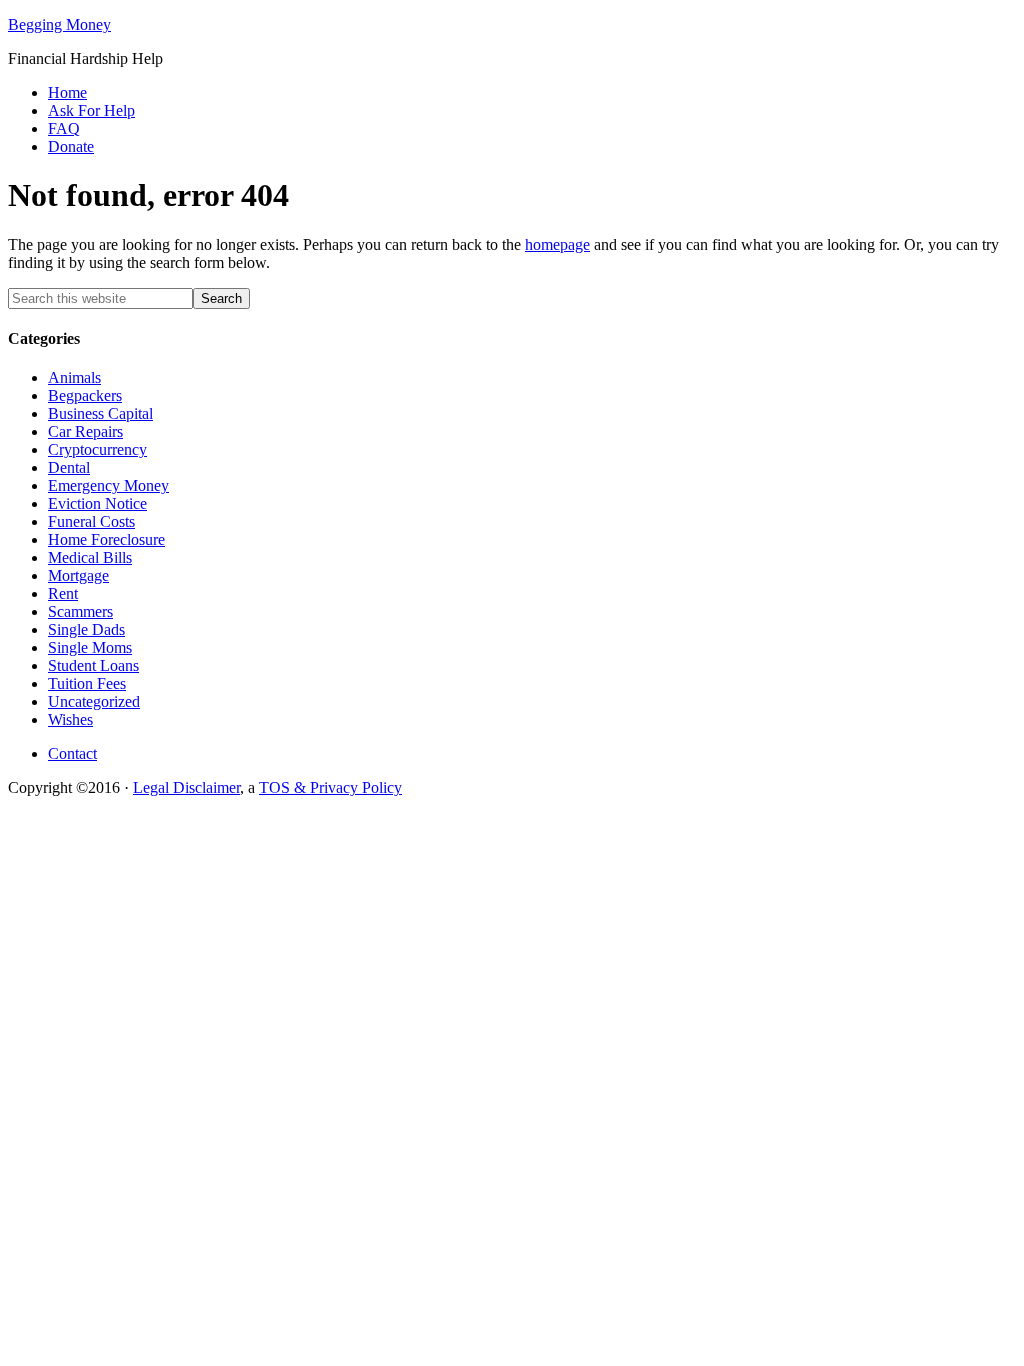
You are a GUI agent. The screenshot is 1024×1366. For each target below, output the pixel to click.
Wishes (70, 719)
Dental (69, 467)
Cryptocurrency (97, 449)
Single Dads (86, 629)
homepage (557, 244)
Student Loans (93, 665)
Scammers (80, 611)
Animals (74, 377)
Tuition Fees (87, 683)
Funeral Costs (91, 521)
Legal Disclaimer (186, 787)
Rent (63, 593)
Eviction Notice (97, 503)
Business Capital (100, 413)
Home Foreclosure (106, 539)
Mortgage (78, 575)
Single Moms (90, 647)
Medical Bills (90, 557)
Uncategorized (94, 701)
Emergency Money (108, 485)
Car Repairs (85, 431)
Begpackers (85, 395)
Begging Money (59, 24)
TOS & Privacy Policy (330, 787)
